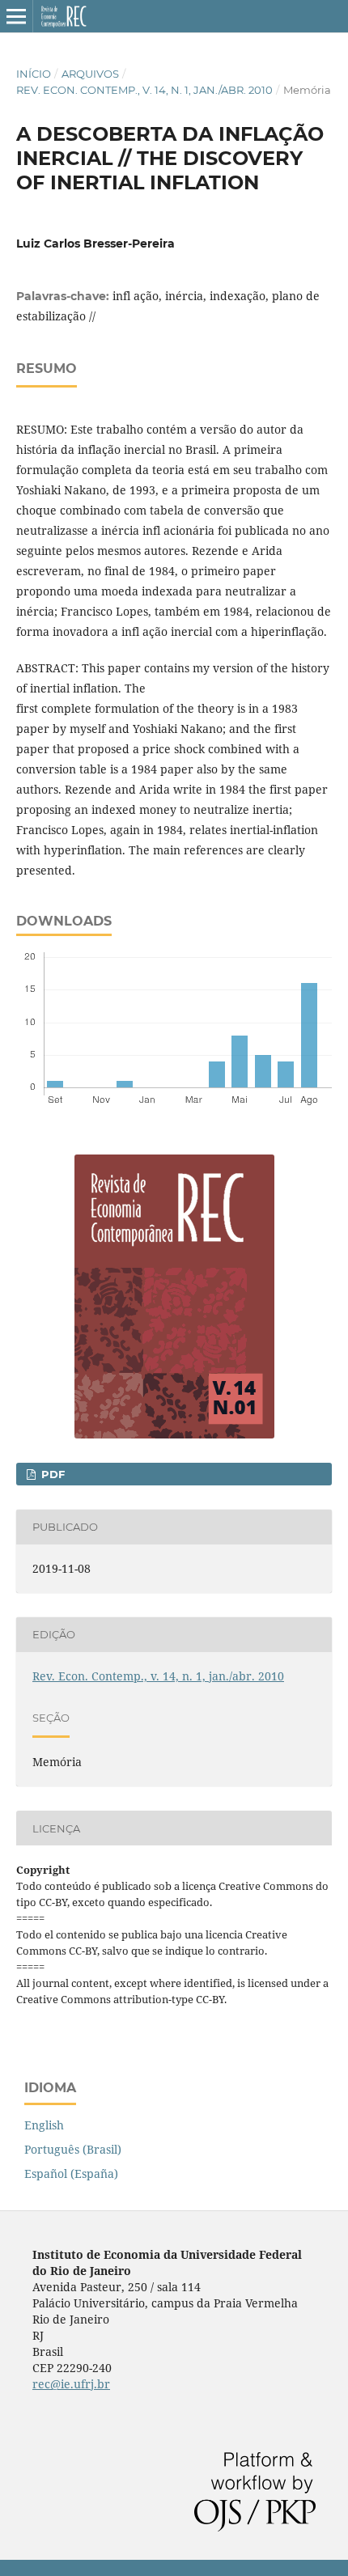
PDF (51, 1474)
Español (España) (71, 2173)
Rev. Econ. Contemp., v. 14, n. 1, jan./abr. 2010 (144, 90)
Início (34, 74)
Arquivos (90, 74)
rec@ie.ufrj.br (71, 2384)
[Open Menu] (16, 16)
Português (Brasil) (73, 2149)
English (44, 2125)
